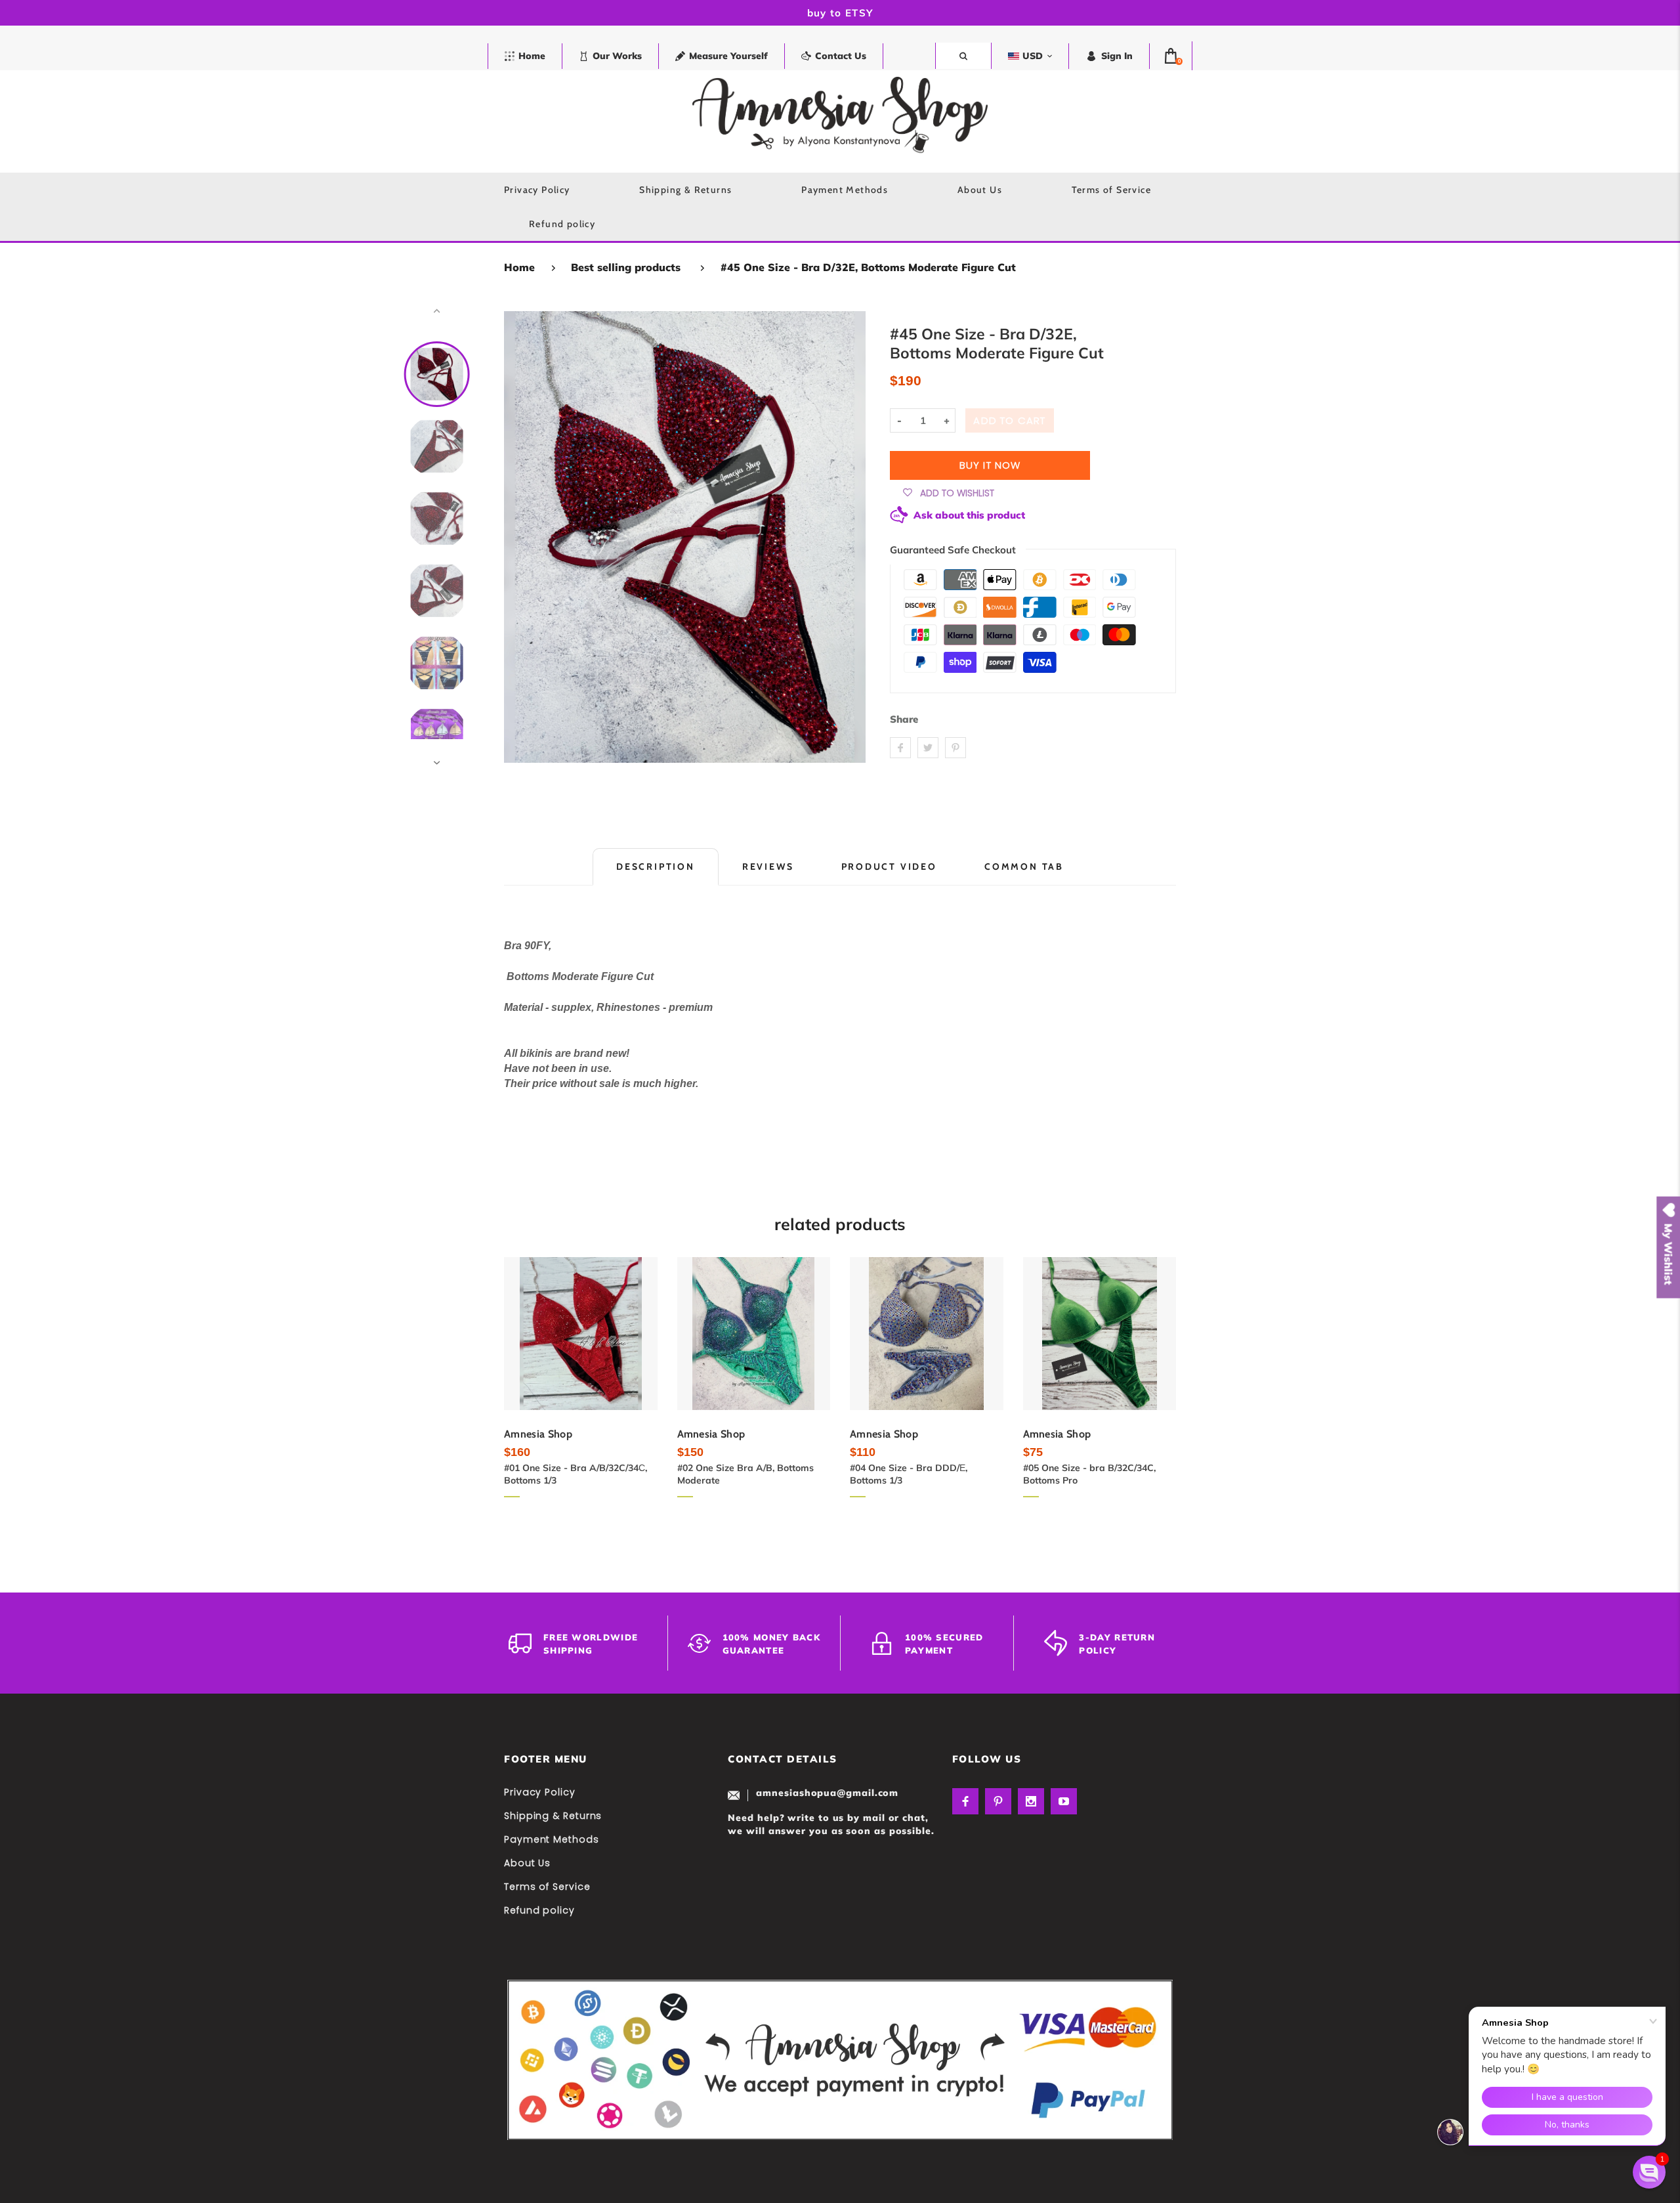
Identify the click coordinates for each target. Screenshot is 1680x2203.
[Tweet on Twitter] (928, 748)
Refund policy (539, 1910)
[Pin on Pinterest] (955, 748)
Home (519, 267)
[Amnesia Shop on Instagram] (1031, 1801)
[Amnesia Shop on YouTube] (1064, 1801)
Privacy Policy (540, 1792)
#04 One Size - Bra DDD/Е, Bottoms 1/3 (909, 1474)
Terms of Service (547, 1887)
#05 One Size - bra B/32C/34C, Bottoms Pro (1089, 1474)
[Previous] (520, 537)
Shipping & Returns (553, 1816)
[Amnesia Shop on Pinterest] (998, 1801)
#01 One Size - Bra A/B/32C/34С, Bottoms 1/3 (576, 1474)
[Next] (850, 537)
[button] (1649, 2172)
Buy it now (990, 465)
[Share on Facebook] (900, 748)
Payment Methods (552, 1839)
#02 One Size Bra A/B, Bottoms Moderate (745, 1474)
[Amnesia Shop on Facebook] (965, 1801)
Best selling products (626, 267)
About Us (527, 1863)
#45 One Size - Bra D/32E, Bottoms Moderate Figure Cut (868, 267)
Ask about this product (969, 514)
